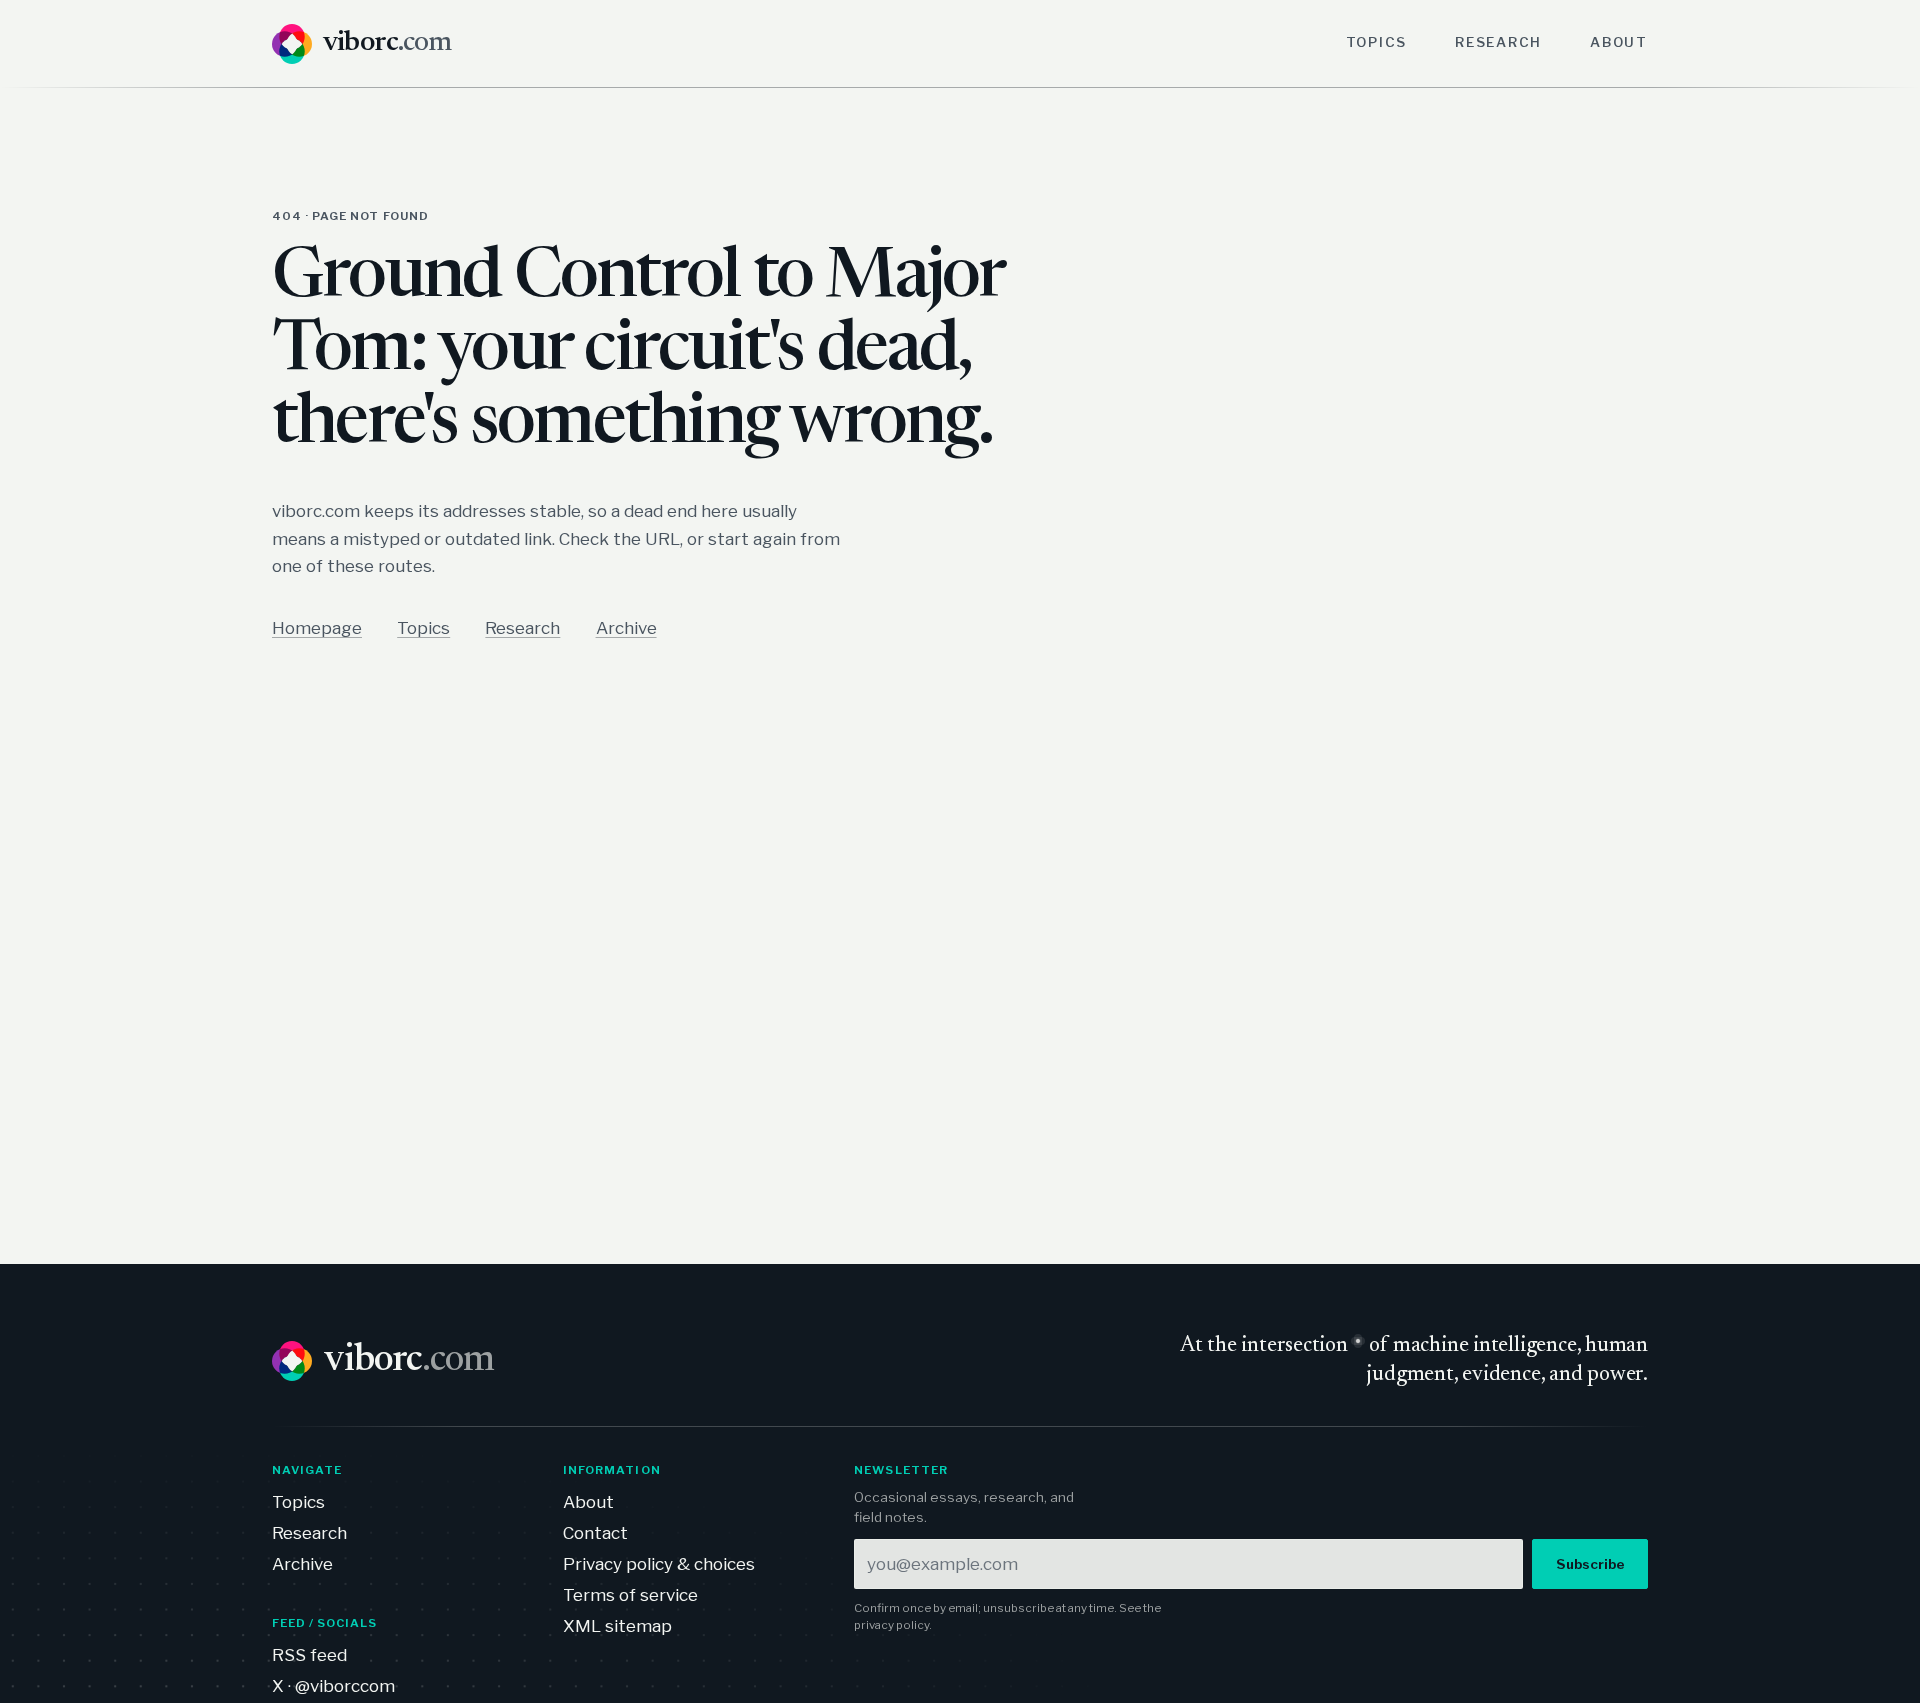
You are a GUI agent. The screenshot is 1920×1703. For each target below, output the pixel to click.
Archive (626, 628)
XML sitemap (617, 1626)
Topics (1377, 42)
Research (1498, 42)
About (1619, 42)
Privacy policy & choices (659, 1564)
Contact (595, 1533)
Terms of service (630, 1595)
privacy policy (891, 1625)
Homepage (317, 628)
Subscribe (1590, 1564)
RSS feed (309, 1655)
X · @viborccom (333, 1686)
